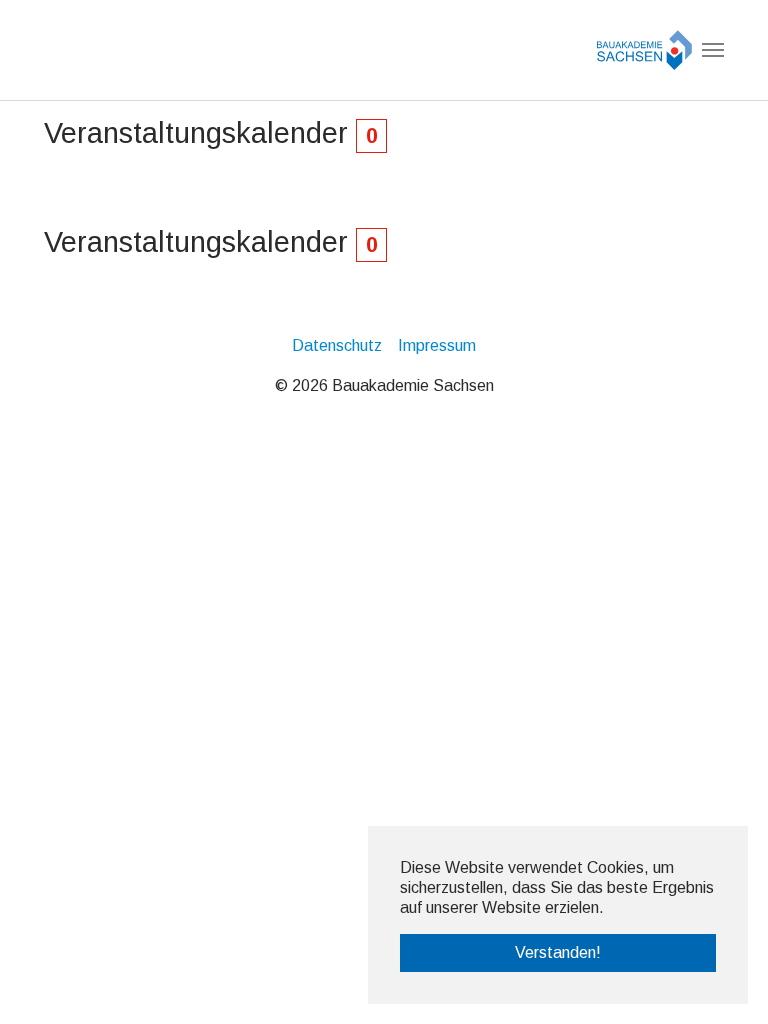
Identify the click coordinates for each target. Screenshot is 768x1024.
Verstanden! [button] (558, 952)
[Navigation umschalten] (713, 50)
